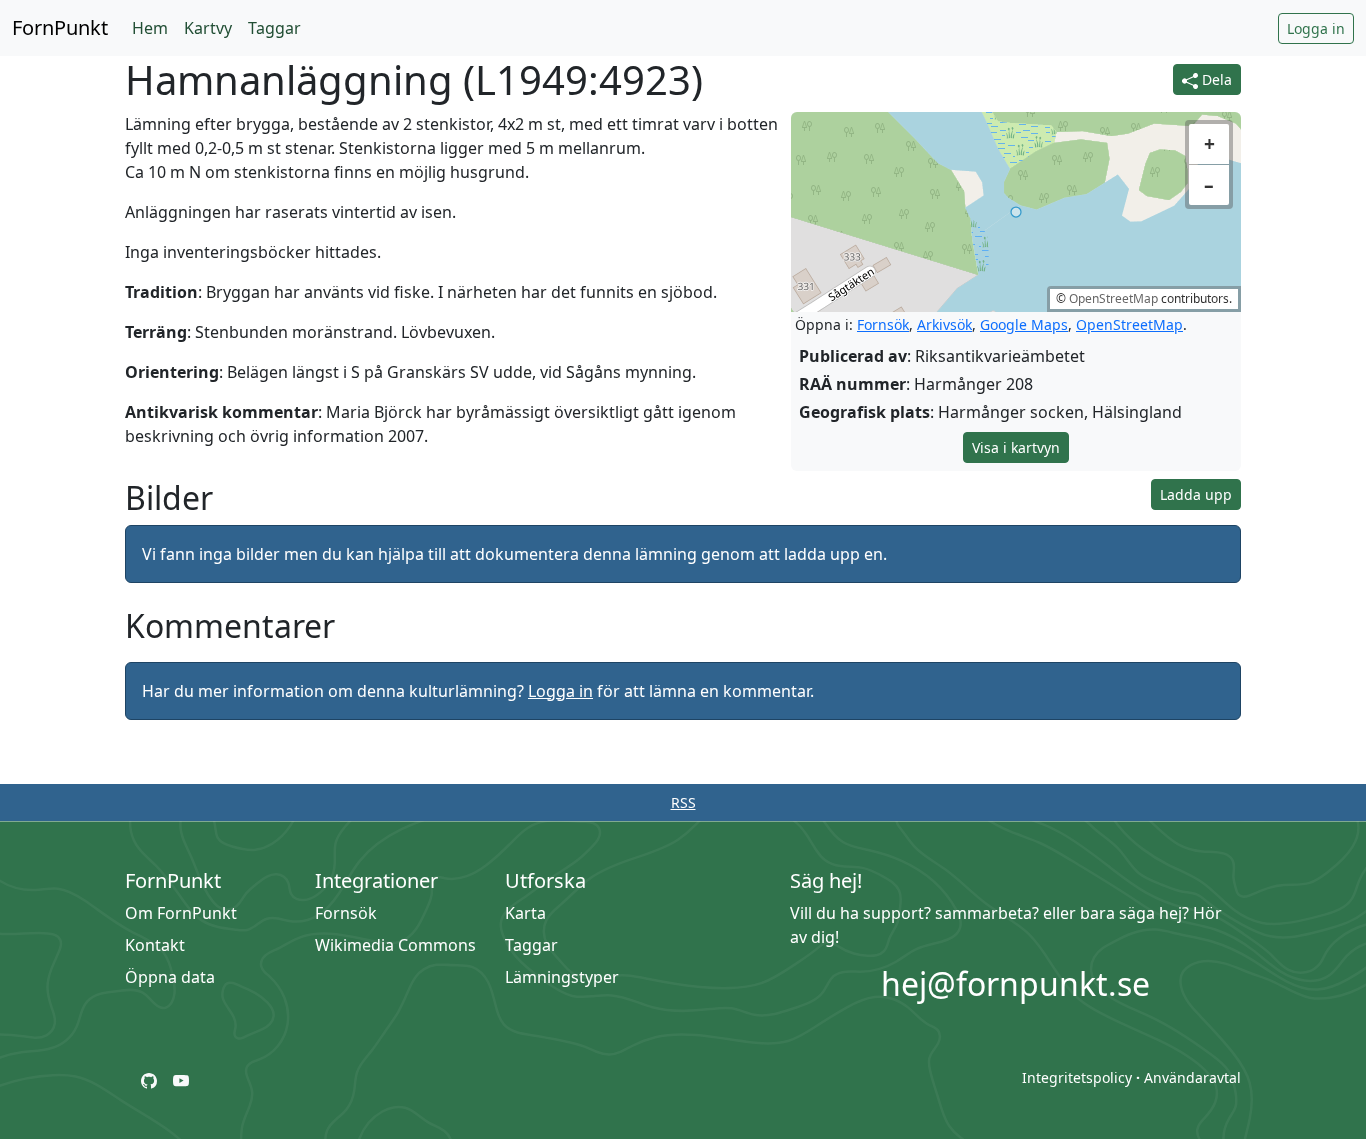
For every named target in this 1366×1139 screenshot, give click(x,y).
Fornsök (883, 324)
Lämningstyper (562, 977)
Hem (150, 28)
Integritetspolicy (1077, 1077)
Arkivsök (944, 324)
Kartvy (208, 28)
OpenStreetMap (1113, 298)
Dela (1215, 79)
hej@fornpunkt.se (1015, 983)
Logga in (1316, 28)
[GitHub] (149, 1079)
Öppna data (170, 977)
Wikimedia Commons (395, 945)
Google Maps (1024, 324)
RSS (683, 802)
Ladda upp (1196, 494)
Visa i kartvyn (1016, 447)
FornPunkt (60, 27)
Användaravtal (1192, 1077)
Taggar (274, 28)
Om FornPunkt (181, 913)
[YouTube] (181, 1079)
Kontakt (155, 945)
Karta (525, 913)
